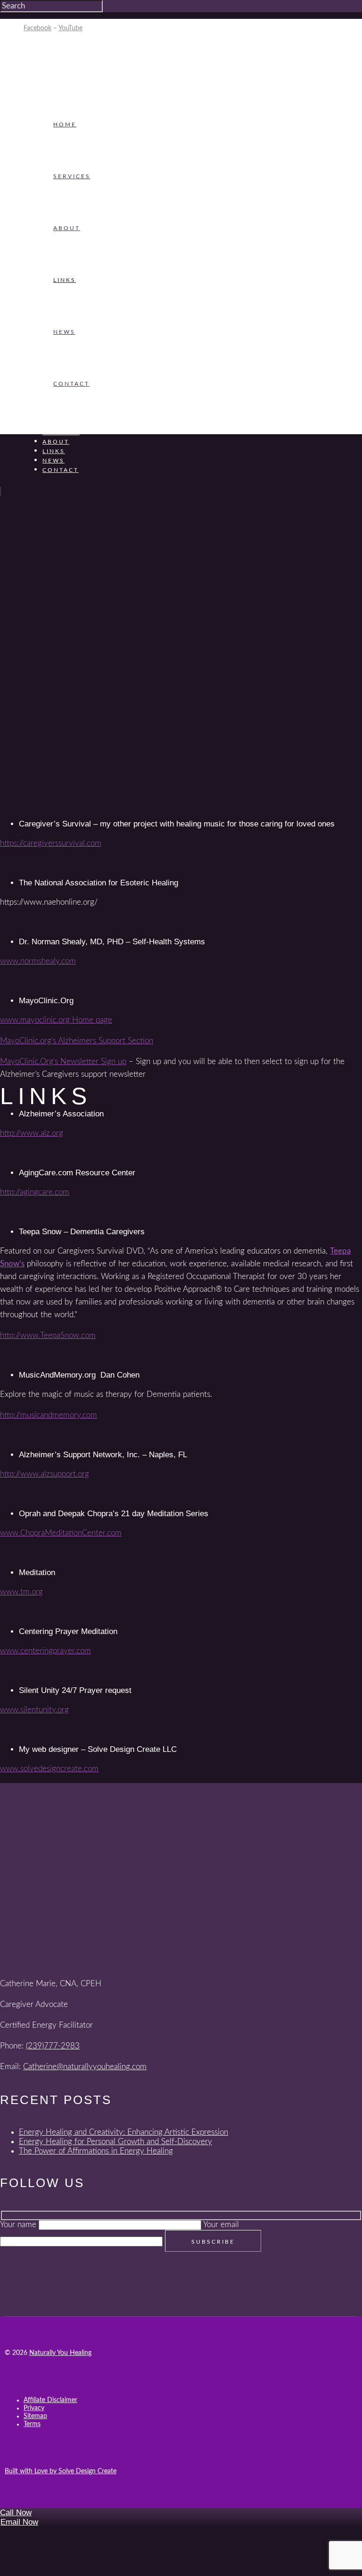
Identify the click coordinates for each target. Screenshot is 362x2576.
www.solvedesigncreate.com (49, 1769)
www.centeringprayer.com (45, 1651)
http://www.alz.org (32, 1133)
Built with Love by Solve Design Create (61, 2471)
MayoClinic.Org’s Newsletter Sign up (63, 1061)
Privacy (34, 2408)
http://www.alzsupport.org (45, 1474)
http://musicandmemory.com (49, 1415)
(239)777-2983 (53, 2046)
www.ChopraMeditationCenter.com (61, 1533)
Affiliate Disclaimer (50, 2400)
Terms (32, 2424)
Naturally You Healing (60, 2353)
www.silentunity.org (34, 1710)
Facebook (37, 28)
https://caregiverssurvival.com (51, 843)
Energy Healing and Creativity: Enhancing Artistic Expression (123, 2132)
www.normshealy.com (38, 961)
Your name (19, 2225)
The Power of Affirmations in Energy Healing (96, 2151)
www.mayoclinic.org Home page (56, 1020)
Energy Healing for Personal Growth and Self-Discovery (115, 2142)
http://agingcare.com (35, 1192)
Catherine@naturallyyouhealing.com (85, 2067)
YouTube (70, 28)
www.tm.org (21, 1592)
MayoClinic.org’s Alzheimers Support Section (77, 1041)
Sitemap (35, 2416)
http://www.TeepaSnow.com (48, 1335)
